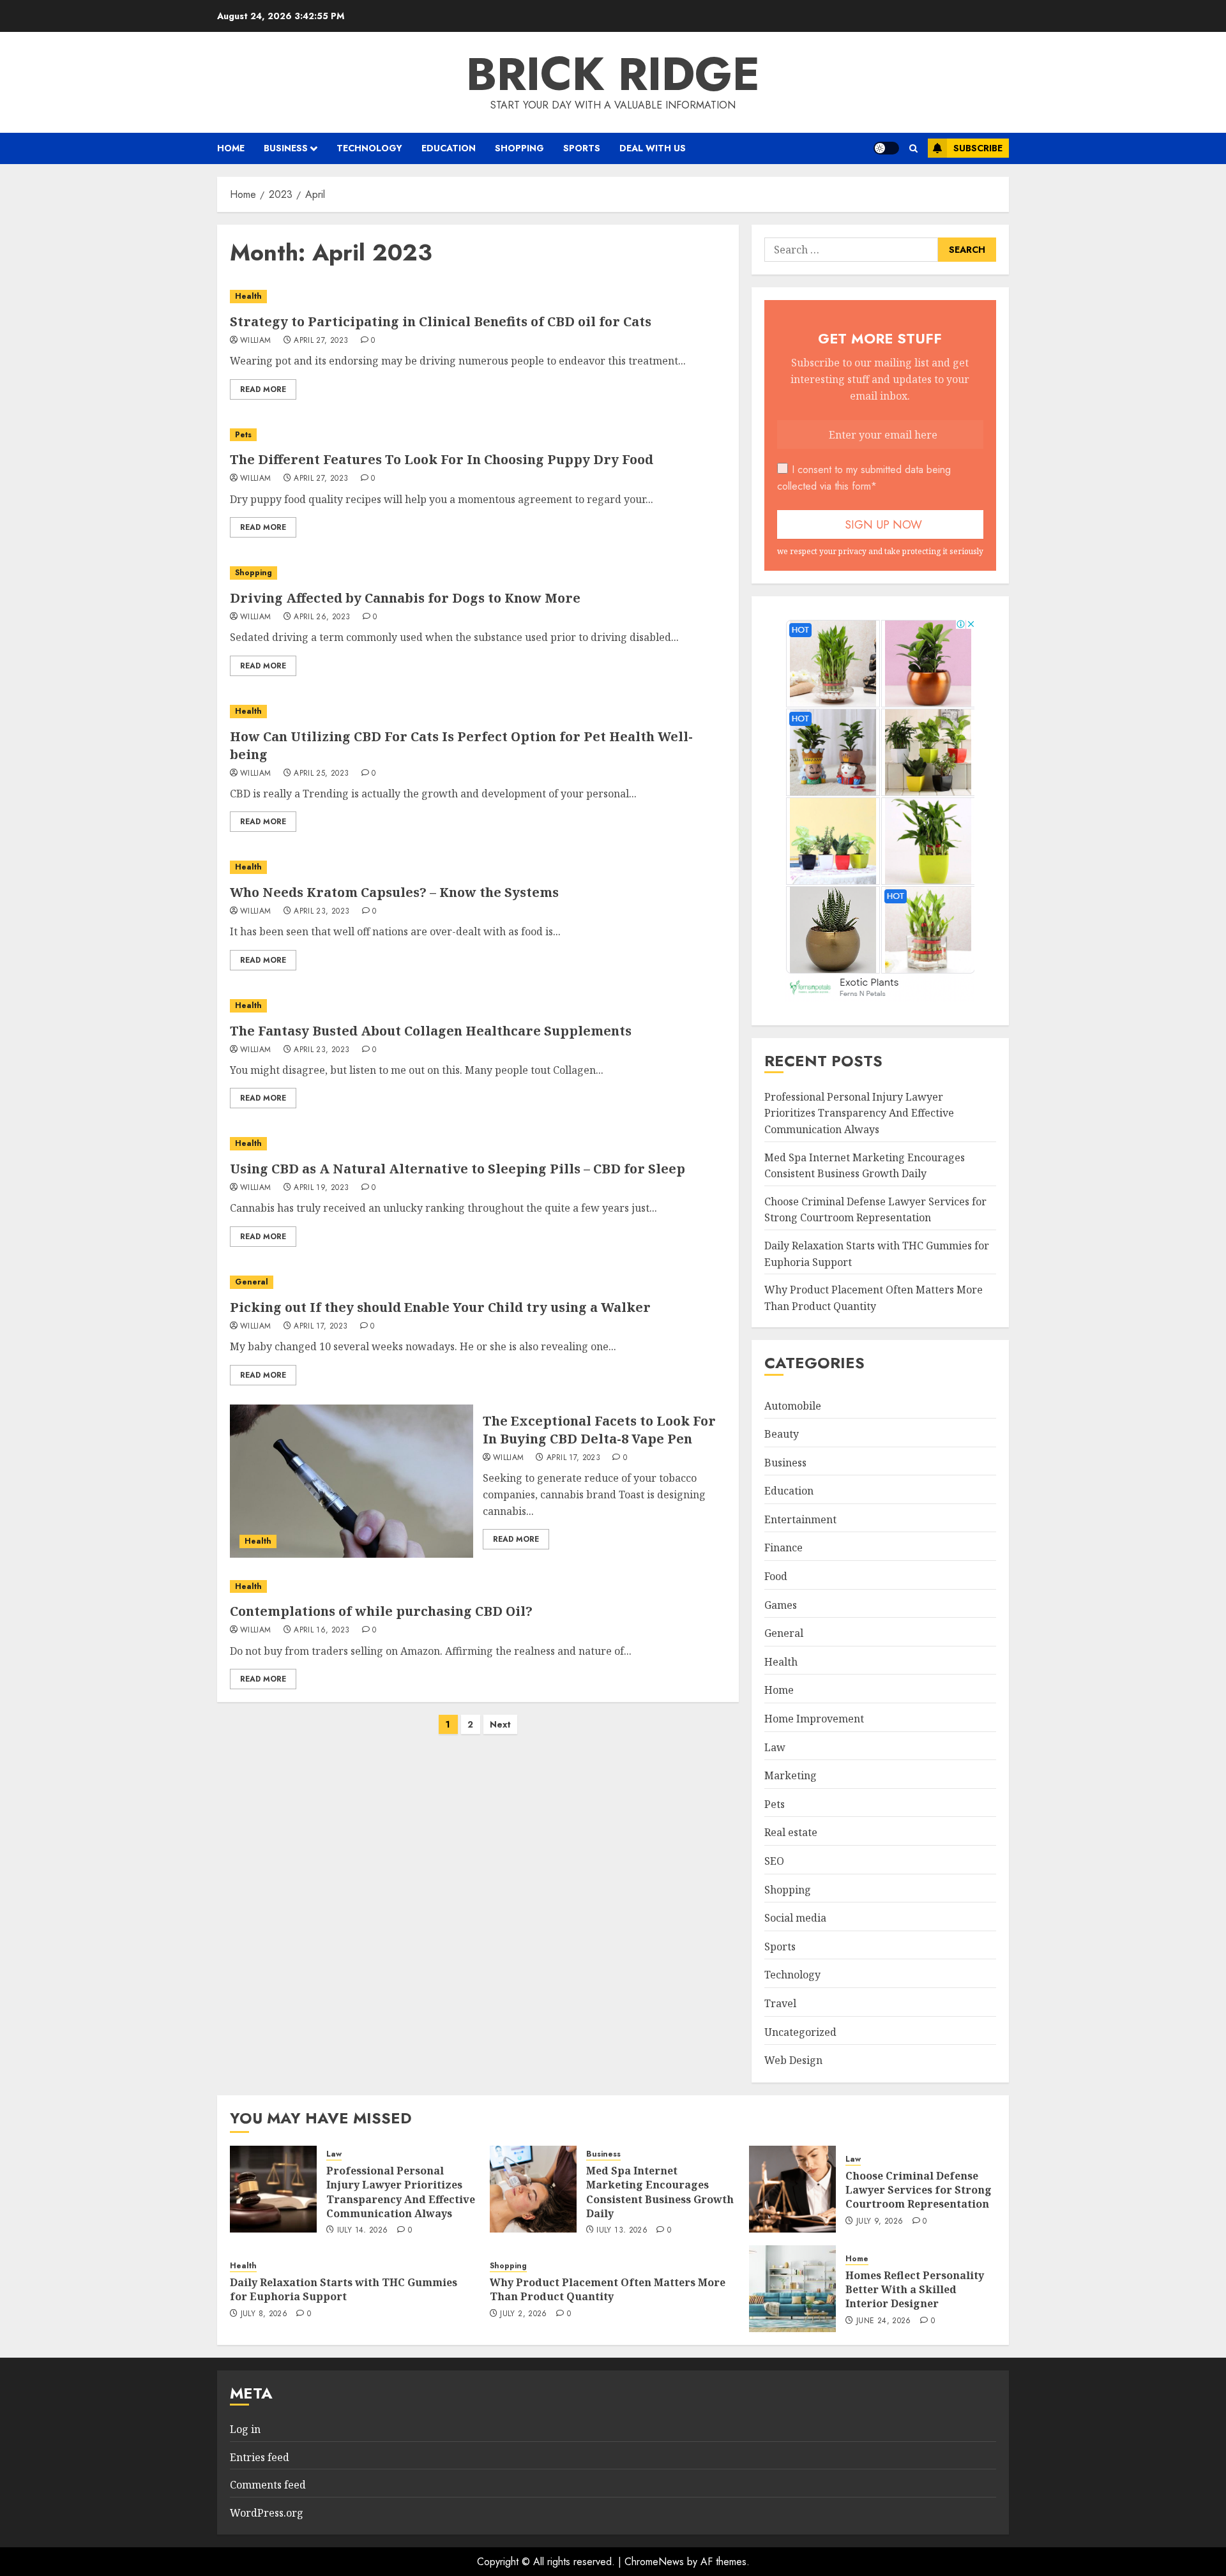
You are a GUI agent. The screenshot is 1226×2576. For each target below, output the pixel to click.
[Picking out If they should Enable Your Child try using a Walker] (478, 1282)
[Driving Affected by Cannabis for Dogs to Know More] (478, 573)
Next (500, 1724)
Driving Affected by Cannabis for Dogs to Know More (405, 598)
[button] (913, 148)
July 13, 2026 (622, 2231)
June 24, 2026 (884, 2321)
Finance (783, 1548)
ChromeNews (654, 2562)
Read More (263, 389)
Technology (369, 148)
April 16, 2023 (322, 1631)
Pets (243, 435)
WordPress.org (267, 2513)
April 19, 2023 (321, 1188)
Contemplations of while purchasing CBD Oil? (381, 1611)
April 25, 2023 (321, 774)
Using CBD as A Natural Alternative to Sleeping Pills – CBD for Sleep (458, 1169)
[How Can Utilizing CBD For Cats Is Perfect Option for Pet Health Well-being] (478, 712)
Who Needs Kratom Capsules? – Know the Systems (394, 892)
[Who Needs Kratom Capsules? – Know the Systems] (478, 867)
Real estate (791, 1832)
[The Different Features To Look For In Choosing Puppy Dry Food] (478, 435)
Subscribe (978, 148)
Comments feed (268, 2485)
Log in (245, 2429)
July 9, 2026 (880, 2222)
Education (449, 148)
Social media (795, 1918)
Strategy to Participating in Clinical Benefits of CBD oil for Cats (441, 321)
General (252, 1282)
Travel (780, 2003)
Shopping (519, 148)
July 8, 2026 (264, 2314)
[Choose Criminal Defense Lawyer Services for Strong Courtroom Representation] (792, 2189)
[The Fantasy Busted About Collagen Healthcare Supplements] (478, 1006)
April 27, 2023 (321, 341)
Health (248, 296)
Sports (582, 148)
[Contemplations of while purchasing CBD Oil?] (478, 1587)
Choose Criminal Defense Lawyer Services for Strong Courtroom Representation (875, 1210)
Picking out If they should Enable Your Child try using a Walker (440, 1307)
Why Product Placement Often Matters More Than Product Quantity (608, 2289)
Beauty (782, 1434)
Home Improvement (814, 1719)
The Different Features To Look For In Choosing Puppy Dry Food (442, 459)
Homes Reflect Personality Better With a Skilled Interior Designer (915, 2290)
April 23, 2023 (322, 912)
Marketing (791, 1775)
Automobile (793, 1406)
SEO (774, 1861)
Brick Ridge (613, 74)
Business (286, 148)
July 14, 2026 (363, 2231)
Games (781, 1605)
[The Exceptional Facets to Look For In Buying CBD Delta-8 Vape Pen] (352, 1481)
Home (231, 148)
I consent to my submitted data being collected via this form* (864, 478)
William (256, 341)
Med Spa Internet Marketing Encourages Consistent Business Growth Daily (660, 2192)
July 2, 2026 (523, 2314)
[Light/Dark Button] (886, 148)
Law (775, 1747)
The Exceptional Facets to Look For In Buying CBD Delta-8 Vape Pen (599, 1430)
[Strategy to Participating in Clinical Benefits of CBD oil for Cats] (478, 297)
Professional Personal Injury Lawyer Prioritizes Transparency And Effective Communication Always (859, 1113)
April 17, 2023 (321, 1327)
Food (776, 1576)
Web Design (793, 2060)
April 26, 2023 (322, 617)
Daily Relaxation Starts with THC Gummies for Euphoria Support (344, 2289)
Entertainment (800, 1519)
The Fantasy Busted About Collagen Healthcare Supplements (431, 1031)
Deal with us (653, 148)
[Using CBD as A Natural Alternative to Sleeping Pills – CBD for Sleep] (478, 1144)
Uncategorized (800, 2032)
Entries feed (260, 2457)
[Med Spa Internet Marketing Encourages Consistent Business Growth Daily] (533, 2189)
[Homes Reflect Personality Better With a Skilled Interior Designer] (792, 2289)
